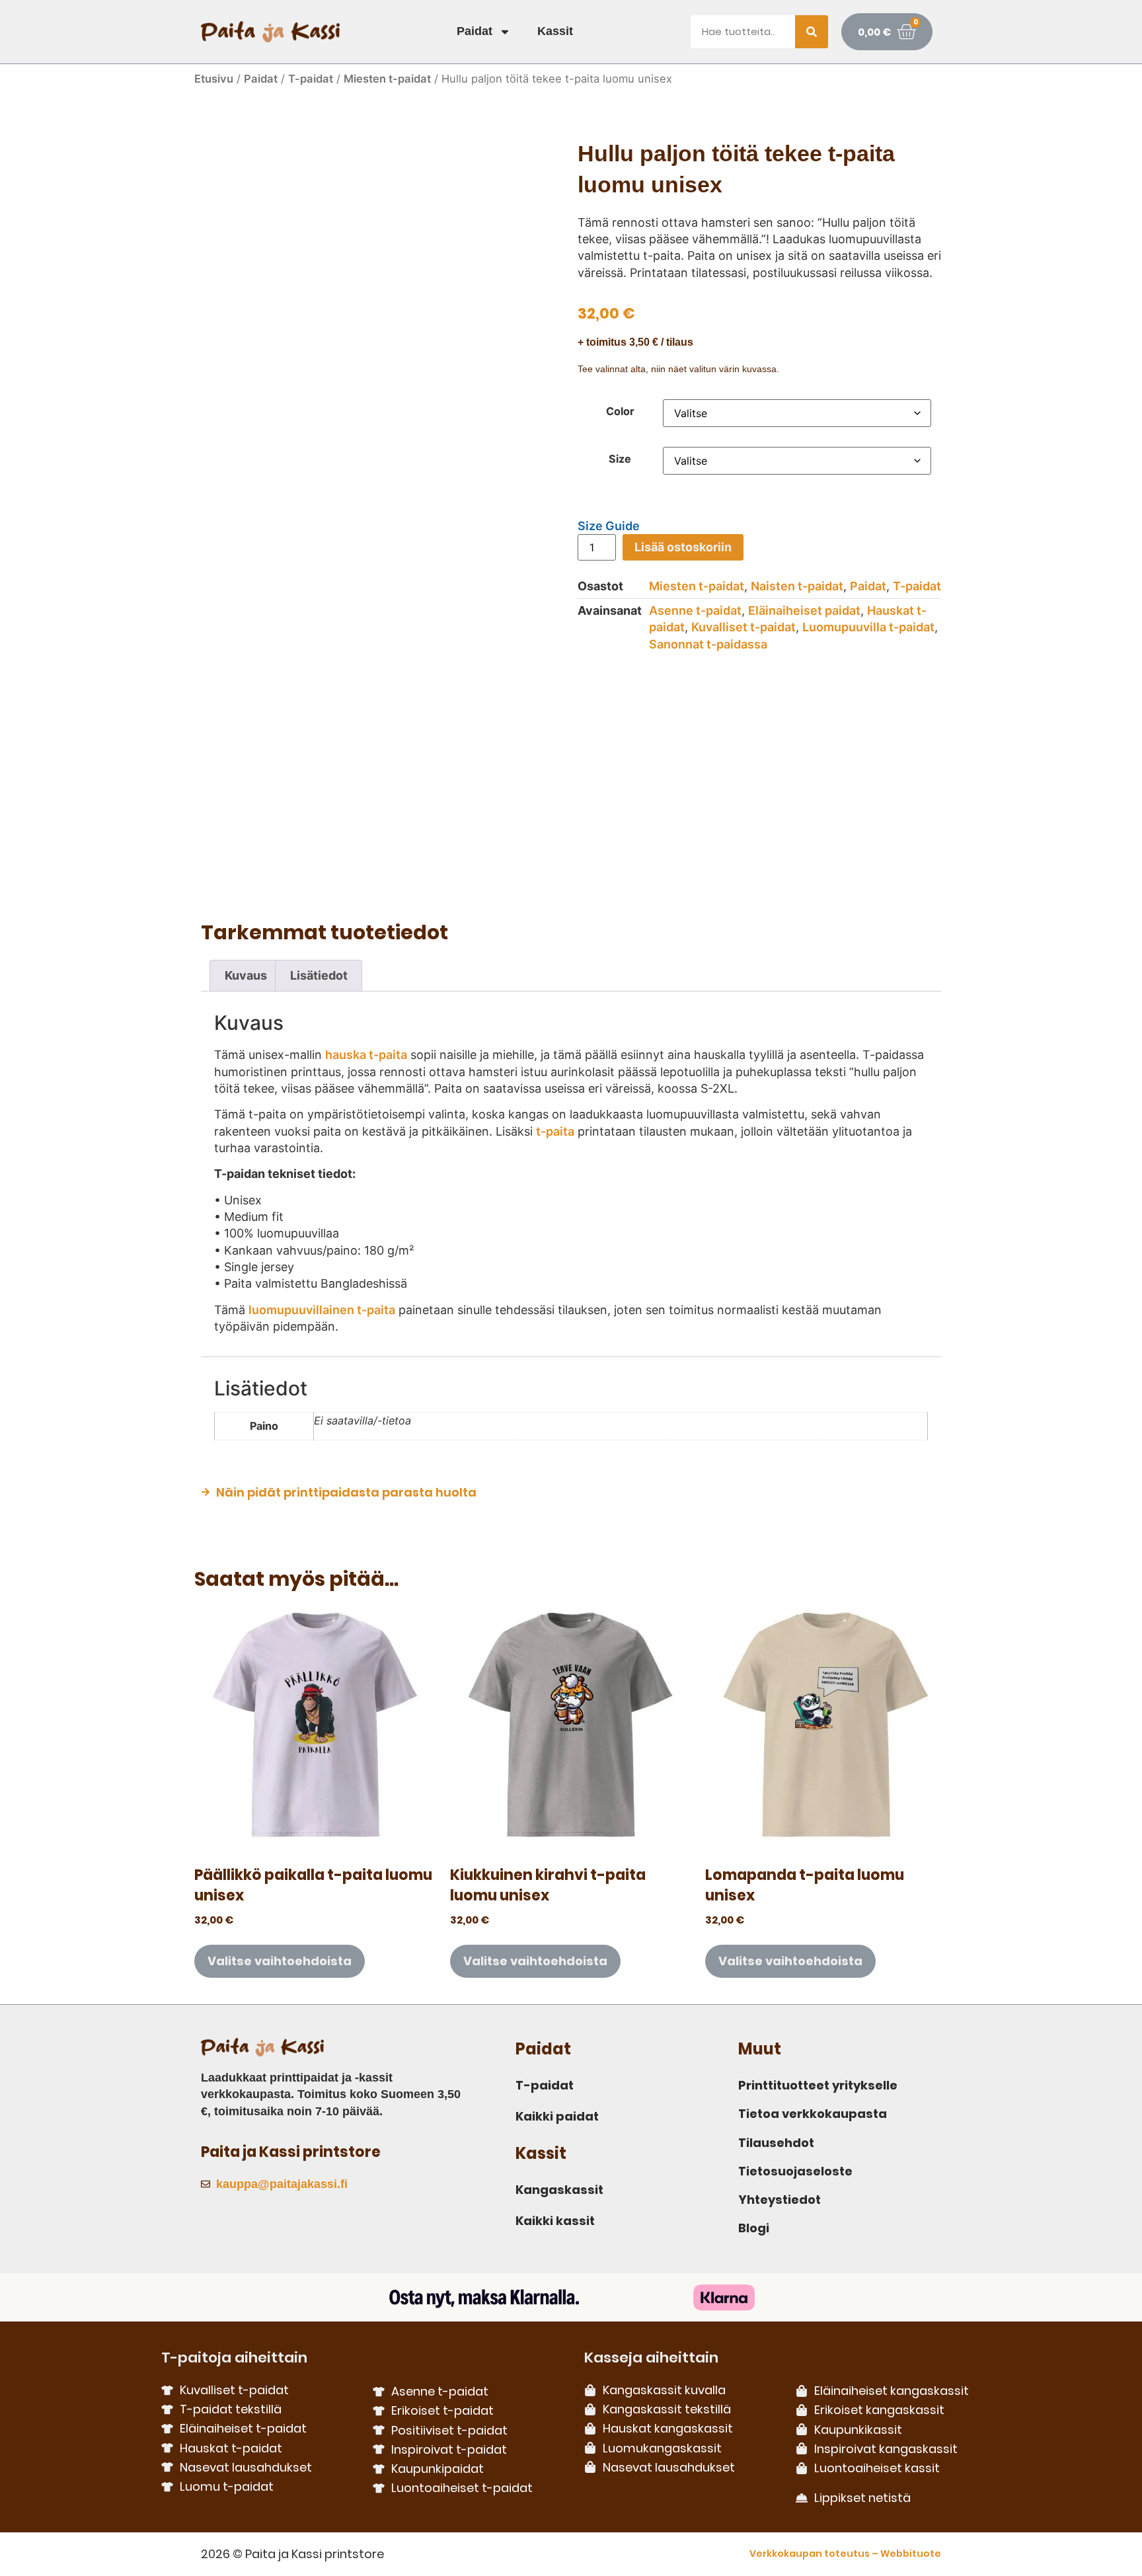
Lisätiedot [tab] (319, 975)
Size (620, 459)
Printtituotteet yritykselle (818, 2085)
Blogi (754, 2228)
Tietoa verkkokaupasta (813, 2114)
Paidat (475, 31)
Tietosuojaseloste (795, 2171)
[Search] (812, 32)
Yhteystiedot (780, 2200)
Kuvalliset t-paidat (743, 627)
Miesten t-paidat (387, 79)
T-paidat (311, 79)
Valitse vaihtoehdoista (280, 1961)
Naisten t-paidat (797, 586)
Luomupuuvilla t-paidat (868, 627)
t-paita (555, 1131)
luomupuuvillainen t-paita (322, 1310)
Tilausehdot (776, 2143)
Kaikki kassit (555, 2221)
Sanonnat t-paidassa (708, 644)
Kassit (555, 31)
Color (620, 411)
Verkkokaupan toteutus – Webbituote (845, 2554)
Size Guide (609, 526)
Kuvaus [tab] (246, 975)
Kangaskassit (559, 2190)
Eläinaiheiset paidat (804, 610)
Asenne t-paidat (695, 610)
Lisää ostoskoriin (683, 547)
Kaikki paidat (557, 2116)
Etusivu (214, 79)
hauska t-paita (366, 1055)
